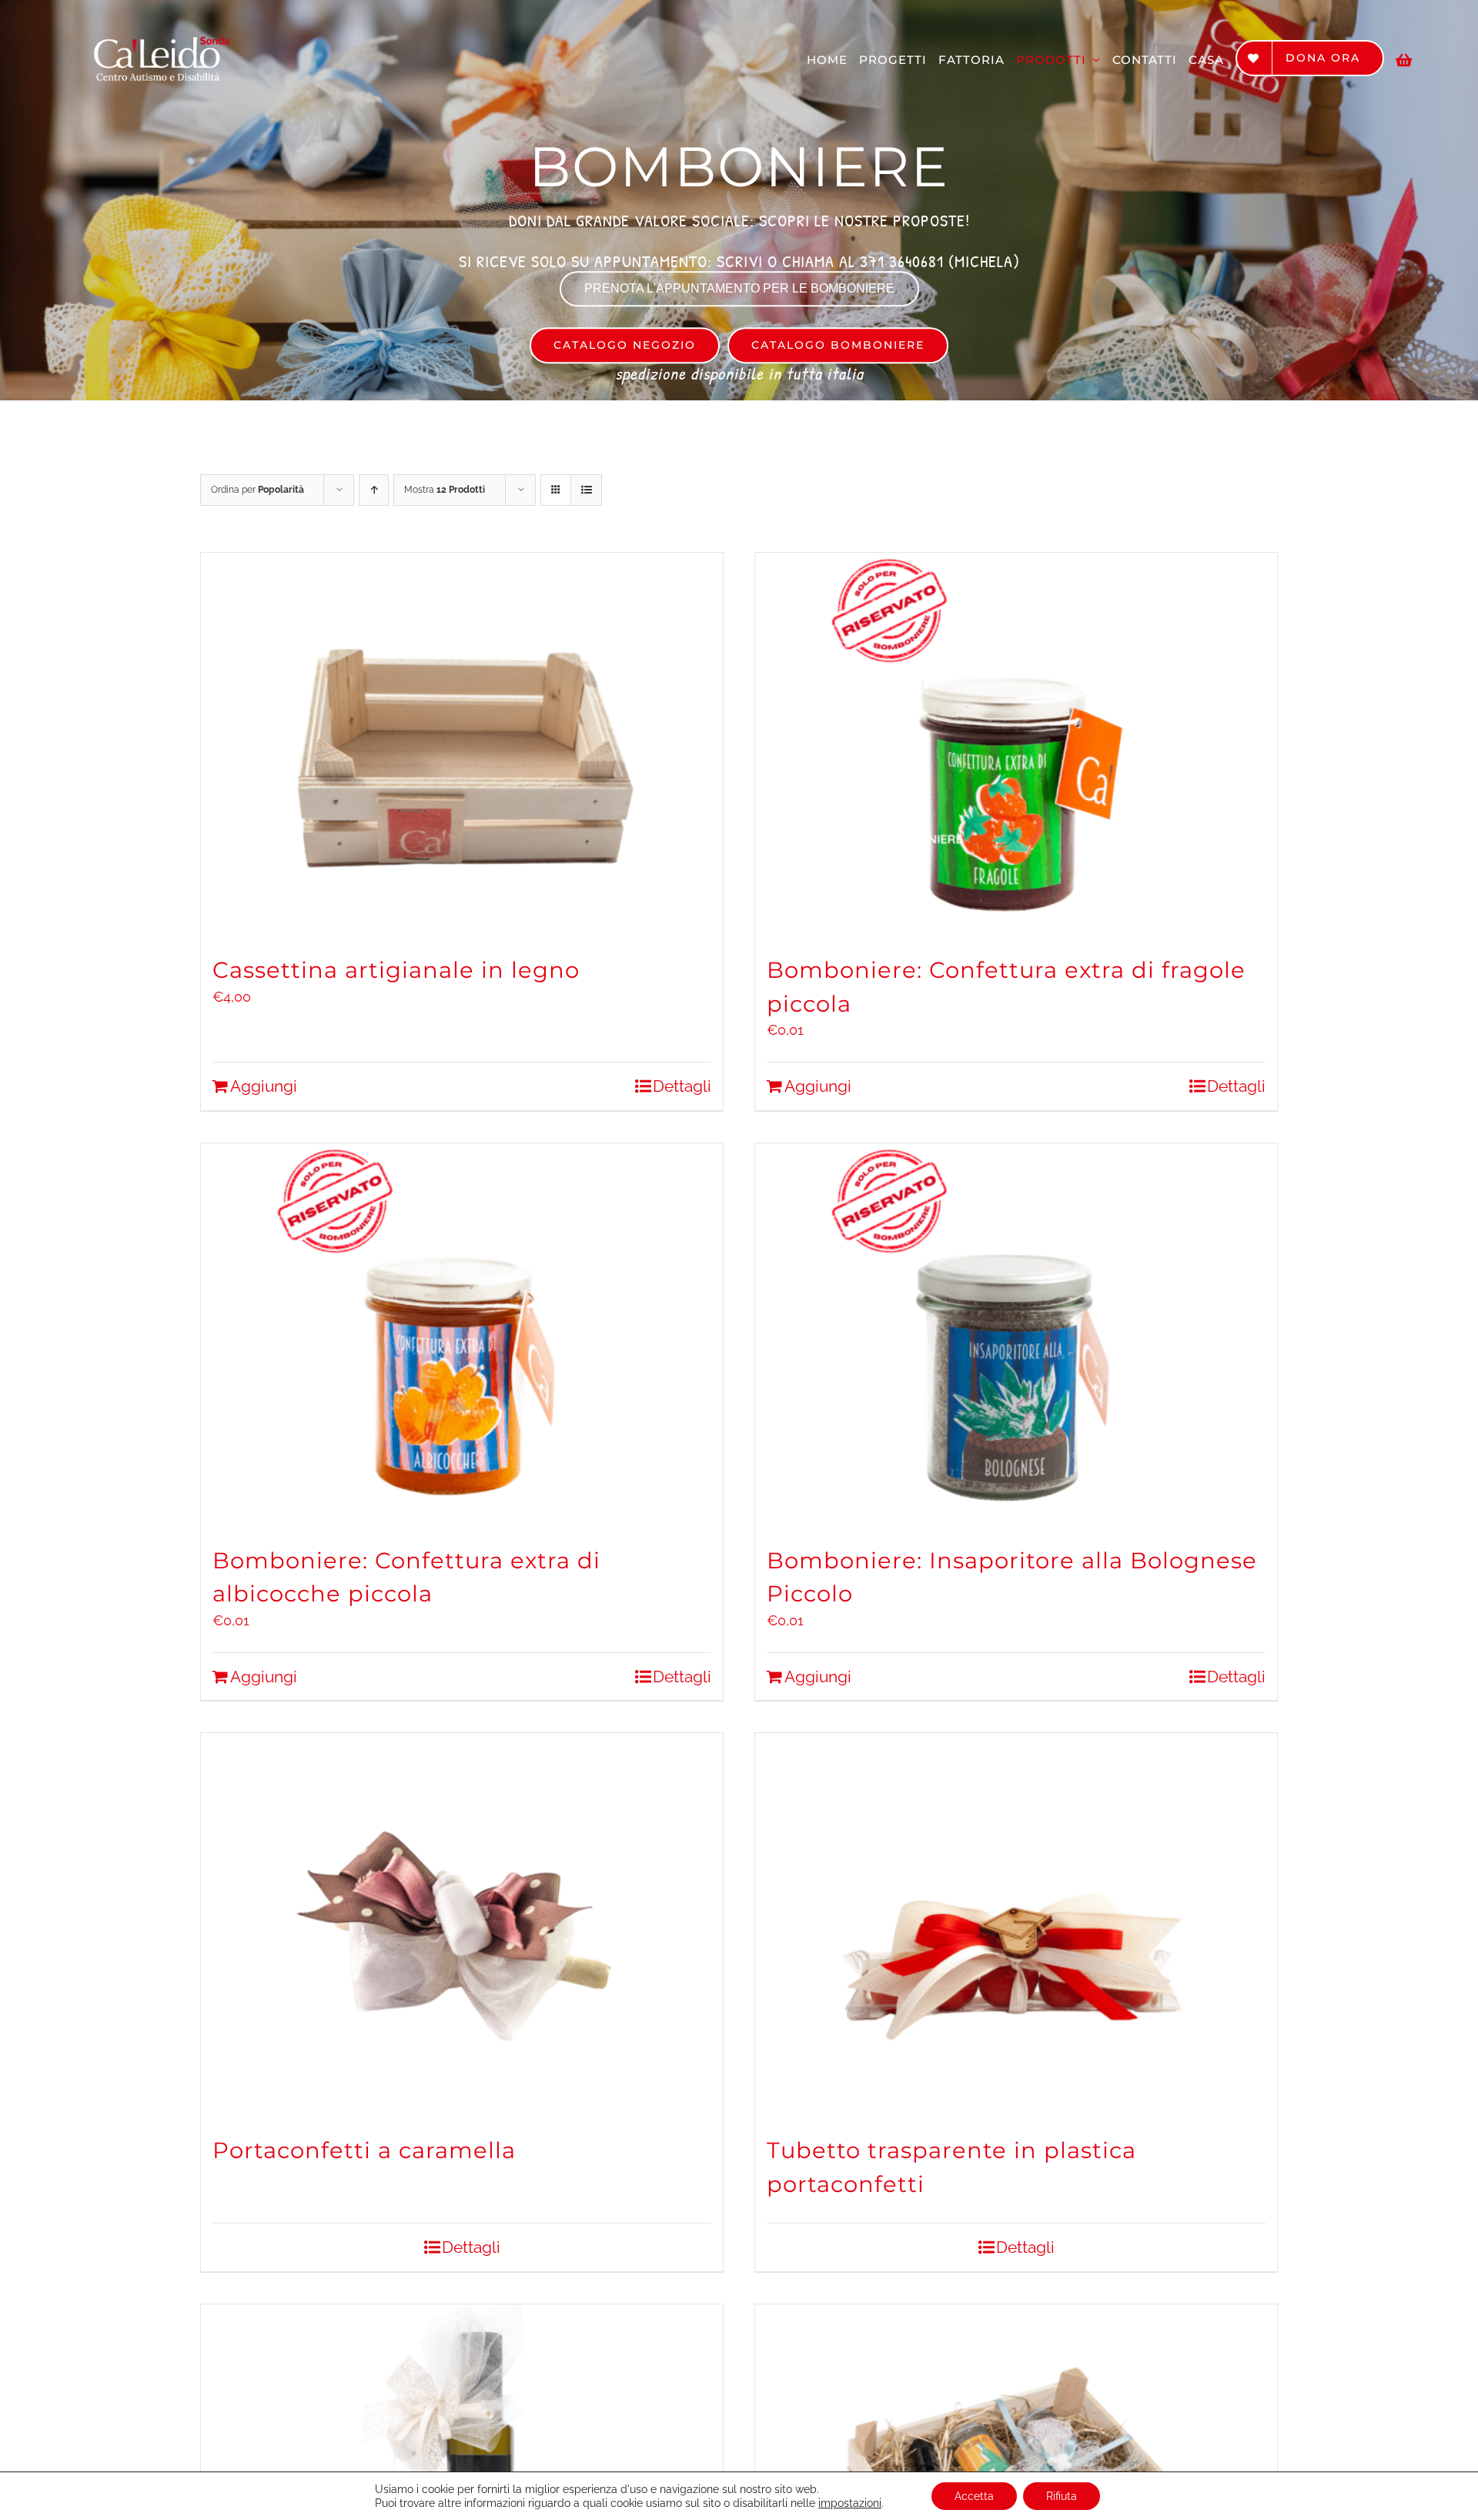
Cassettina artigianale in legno (396, 970)
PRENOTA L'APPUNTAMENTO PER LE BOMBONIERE (739, 288)
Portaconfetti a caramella (364, 2150)
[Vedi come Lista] (586, 490)
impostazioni (850, 2503)
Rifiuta (1062, 2496)
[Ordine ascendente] (374, 490)
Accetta (974, 2496)
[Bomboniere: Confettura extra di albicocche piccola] (462, 1336)
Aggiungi (264, 1086)
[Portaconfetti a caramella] (462, 1926)
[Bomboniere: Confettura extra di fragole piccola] (1016, 745)
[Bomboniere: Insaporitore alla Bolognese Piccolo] (1016, 1336)
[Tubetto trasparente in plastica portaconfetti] (1016, 1926)
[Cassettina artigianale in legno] (462, 745)
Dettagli (682, 1086)
